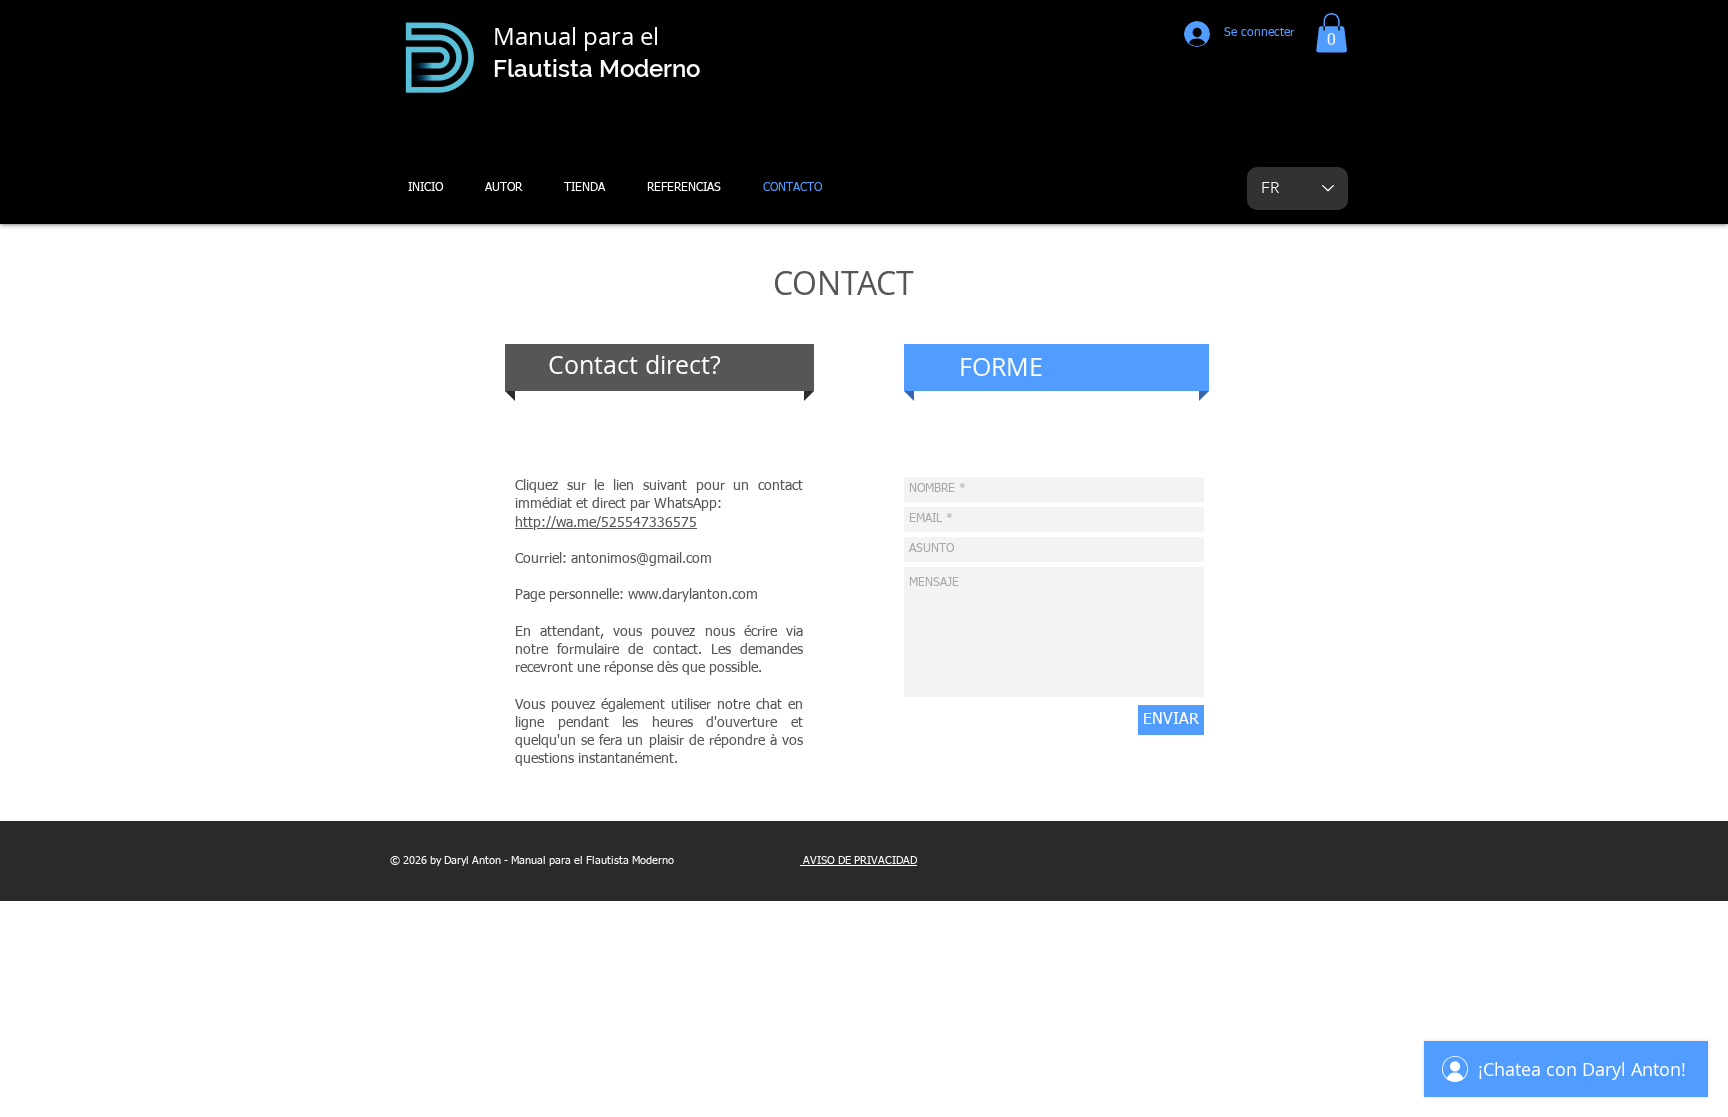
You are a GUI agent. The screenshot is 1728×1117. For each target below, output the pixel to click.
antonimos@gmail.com (641, 559)
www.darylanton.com (693, 595)
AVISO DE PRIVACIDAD (858, 860)
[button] (1331, 32)
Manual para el (579, 36)
